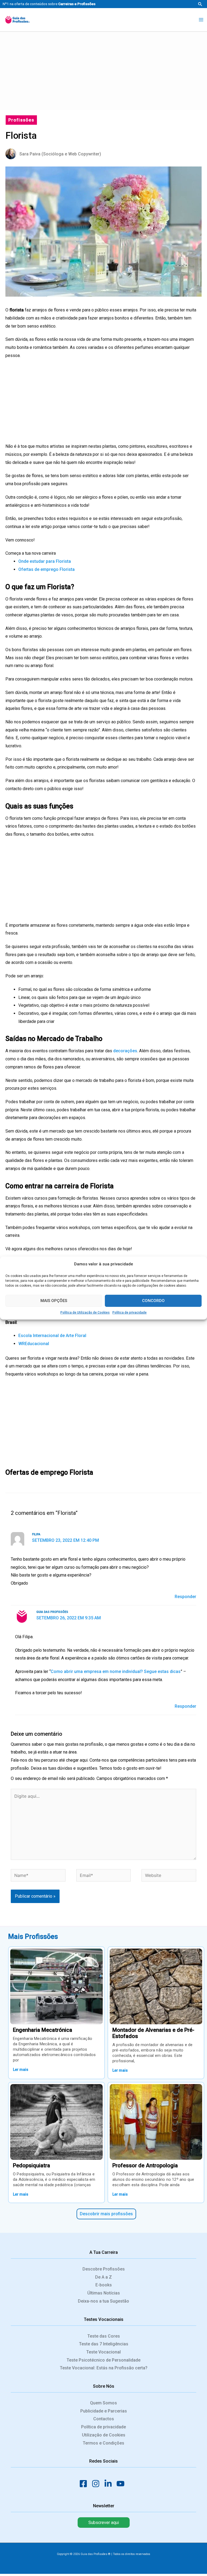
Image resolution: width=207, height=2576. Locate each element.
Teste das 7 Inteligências (104, 2344)
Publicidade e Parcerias (104, 2411)
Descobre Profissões (104, 2269)
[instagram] (97, 2484)
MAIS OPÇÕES (54, 1301)
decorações (125, 1051)
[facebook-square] (85, 2484)
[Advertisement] (103, 70)
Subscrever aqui (104, 2523)
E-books (104, 2285)
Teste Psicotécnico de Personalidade (103, 2360)
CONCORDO (153, 1301)
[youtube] (122, 2484)
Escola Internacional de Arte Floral (52, 1336)
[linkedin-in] (110, 2484)
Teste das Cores (104, 2336)
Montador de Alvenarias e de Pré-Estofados (153, 2033)
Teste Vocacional (103, 2352)
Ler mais (21, 2070)
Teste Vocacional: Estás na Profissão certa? (104, 2368)
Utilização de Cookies (104, 2435)
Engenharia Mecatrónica (43, 2030)
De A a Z (103, 2277)
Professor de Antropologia (145, 2165)
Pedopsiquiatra (32, 2165)
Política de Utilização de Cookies (85, 1313)
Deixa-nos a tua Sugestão (103, 2301)
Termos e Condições (103, 2443)
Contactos (104, 2419)
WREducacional (34, 1344)
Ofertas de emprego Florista (46, 569)
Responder (185, 1597)
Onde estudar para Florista (45, 561)
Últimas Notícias (104, 2293)
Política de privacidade (130, 1313)
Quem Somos (103, 2403)
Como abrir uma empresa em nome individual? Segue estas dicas (116, 1671)
